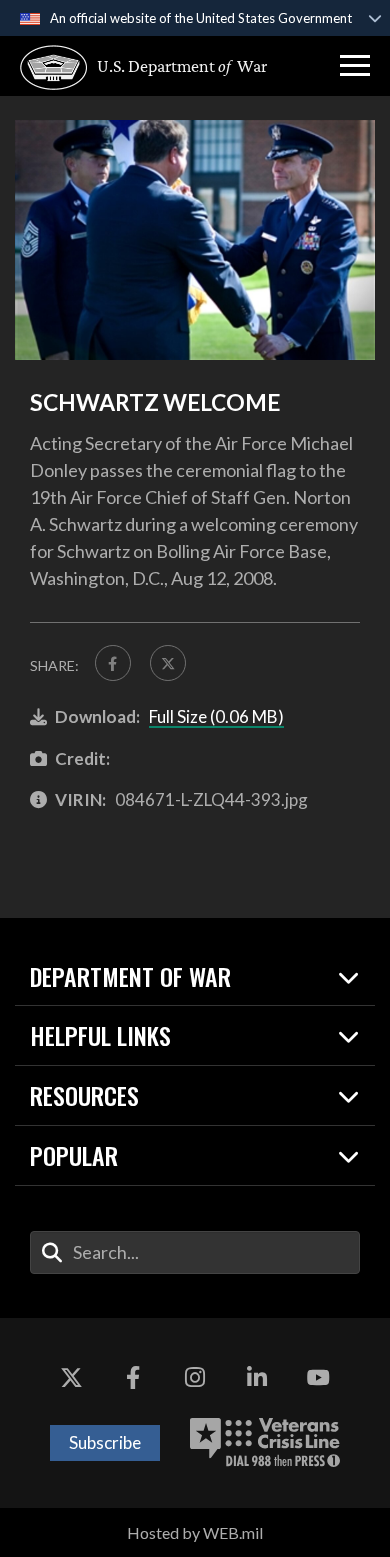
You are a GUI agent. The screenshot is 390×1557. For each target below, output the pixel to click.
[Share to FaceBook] (113, 663)
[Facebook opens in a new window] (133, 1378)
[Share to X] (168, 663)
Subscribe (105, 1442)
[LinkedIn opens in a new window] (257, 1378)
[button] (355, 66)
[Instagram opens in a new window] (195, 1378)
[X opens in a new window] (72, 1378)
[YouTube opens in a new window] (318, 1378)
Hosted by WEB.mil (195, 1532)
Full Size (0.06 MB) (216, 716)
